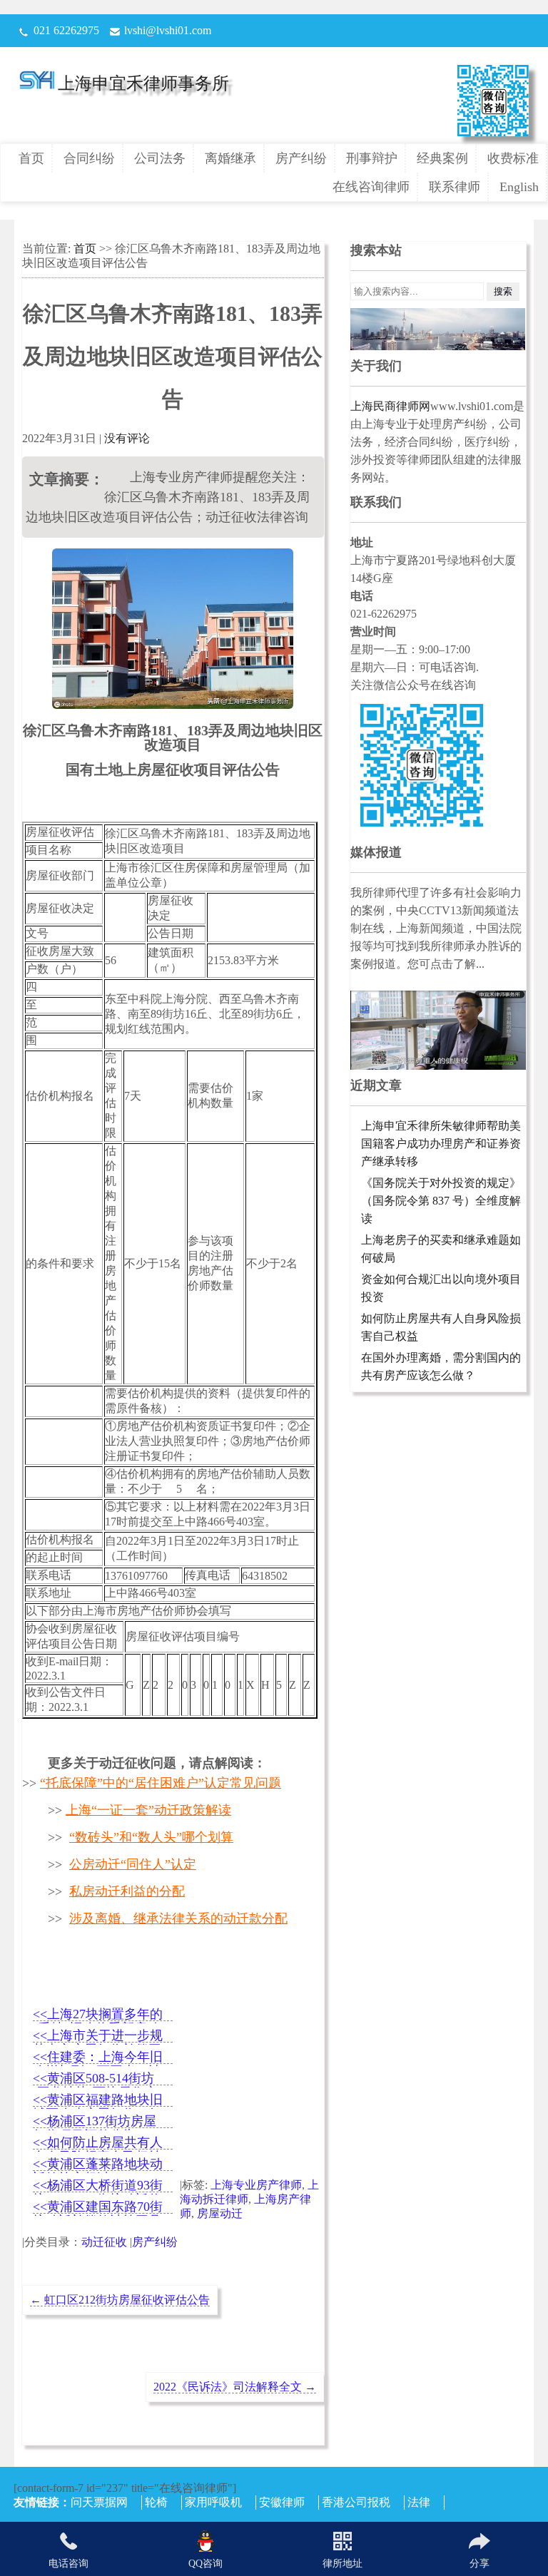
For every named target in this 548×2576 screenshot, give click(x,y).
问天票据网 (99, 2502)
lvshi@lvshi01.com (168, 30)
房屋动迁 (220, 2213)
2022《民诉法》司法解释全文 (235, 2387)
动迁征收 (104, 2242)
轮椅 (156, 2502)
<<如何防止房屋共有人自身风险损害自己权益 (98, 2143)
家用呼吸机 (213, 2502)
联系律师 (455, 187)
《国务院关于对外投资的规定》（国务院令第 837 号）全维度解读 (441, 1201)
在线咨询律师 (371, 187)
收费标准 (513, 158)
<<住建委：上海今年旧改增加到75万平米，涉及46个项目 (98, 2058)
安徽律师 (282, 2502)
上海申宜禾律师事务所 (143, 83)
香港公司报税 (356, 2502)
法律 (419, 2502)
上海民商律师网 (390, 406)
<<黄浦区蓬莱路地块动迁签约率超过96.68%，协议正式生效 (98, 2165)
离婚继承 (230, 158)
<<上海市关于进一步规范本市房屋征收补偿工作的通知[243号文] (98, 2036)
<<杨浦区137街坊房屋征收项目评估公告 (95, 2122)
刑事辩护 (372, 158)
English (519, 187)
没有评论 (127, 438)
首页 (31, 158)
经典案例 (442, 158)
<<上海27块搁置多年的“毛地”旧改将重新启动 (98, 2015)
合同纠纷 (89, 158)
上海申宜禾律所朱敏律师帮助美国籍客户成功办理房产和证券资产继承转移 (441, 1144)
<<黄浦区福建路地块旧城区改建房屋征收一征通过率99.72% (98, 2101)
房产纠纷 (301, 158)
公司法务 (160, 158)
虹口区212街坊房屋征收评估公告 (120, 2300)
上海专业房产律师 (256, 2185)
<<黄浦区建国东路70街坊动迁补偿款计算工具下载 (98, 2208)
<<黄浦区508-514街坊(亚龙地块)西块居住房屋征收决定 (95, 2079)
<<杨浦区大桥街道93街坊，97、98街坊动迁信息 (98, 2186)
